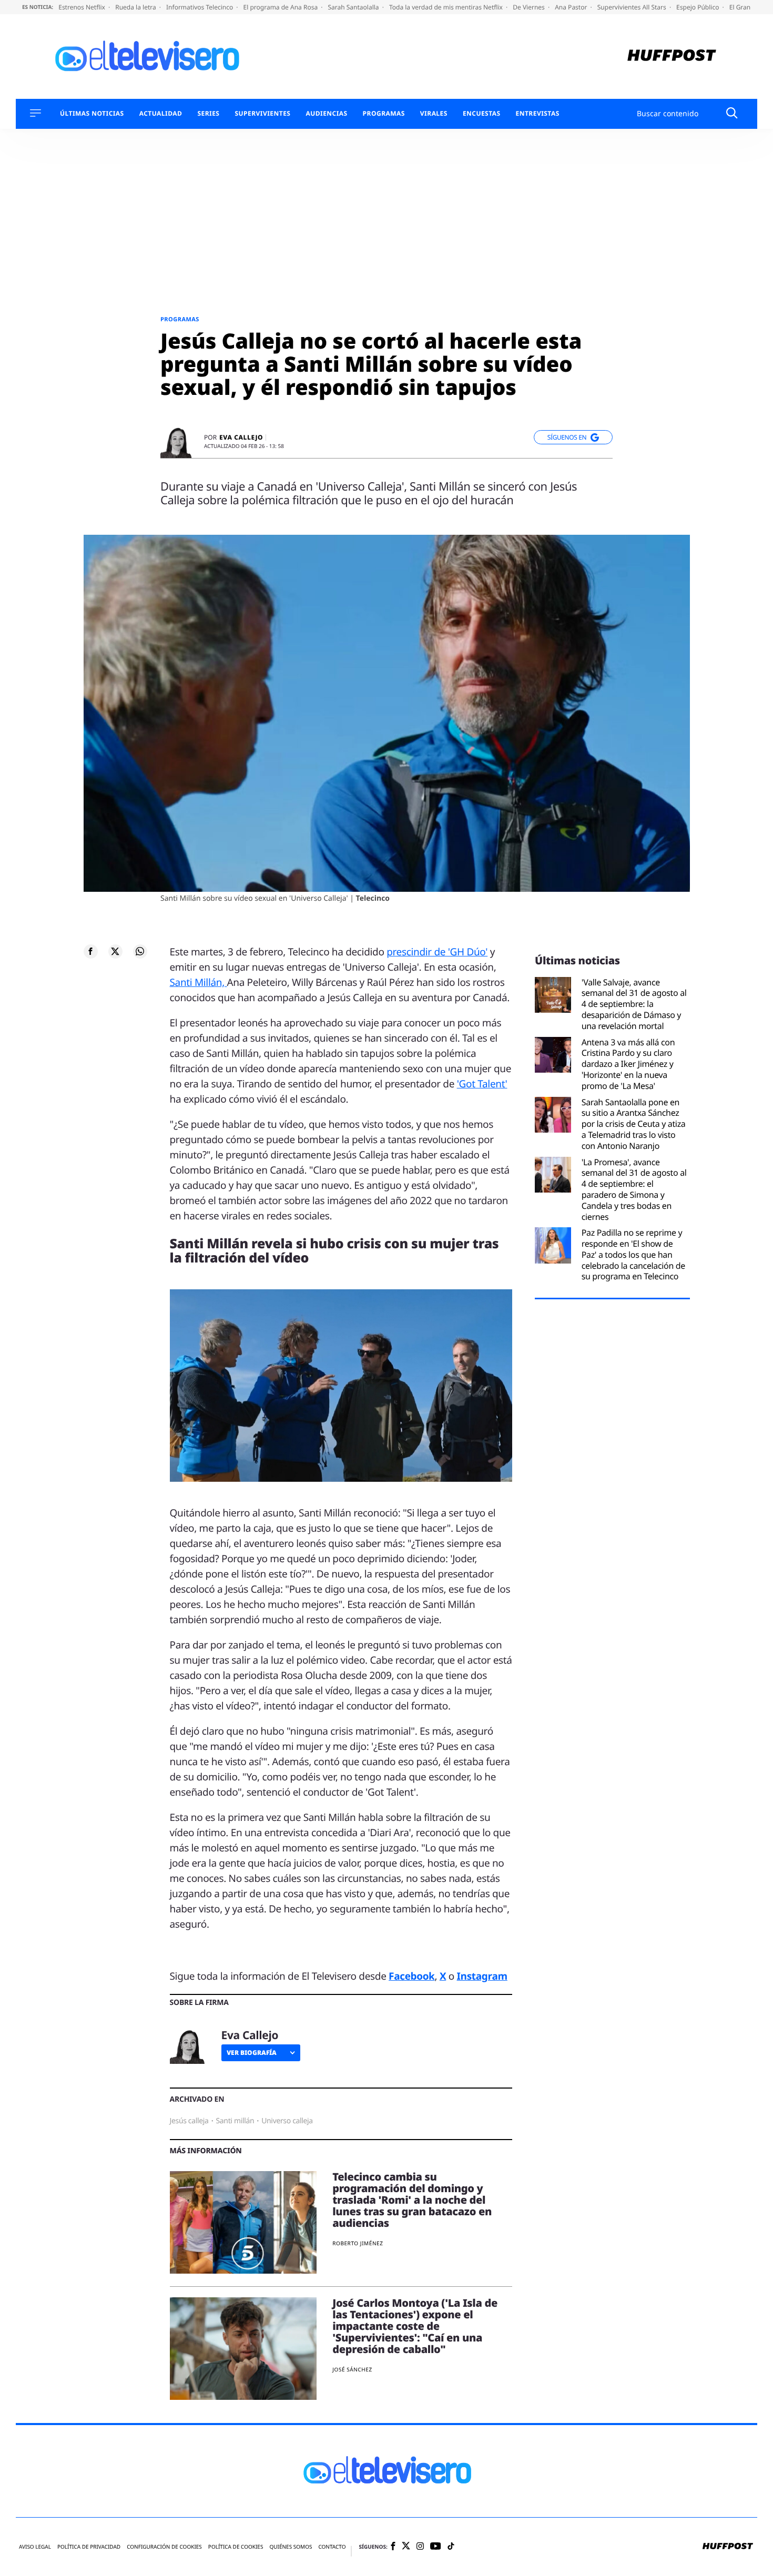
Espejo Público (698, 7)
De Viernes (530, 7)
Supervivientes (262, 114)
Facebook (411, 1976)
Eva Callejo (241, 437)
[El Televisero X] (406, 2547)
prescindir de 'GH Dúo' (437, 952)
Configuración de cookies (164, 2547)
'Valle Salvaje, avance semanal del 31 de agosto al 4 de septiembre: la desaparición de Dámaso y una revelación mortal (634, 1004)
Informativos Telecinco (200, 7)
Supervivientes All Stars (633, 7)
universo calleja (287, 2121)
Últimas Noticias (92, 114)
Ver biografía (252, 2053)
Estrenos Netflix (83, 7)
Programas (384, 114)
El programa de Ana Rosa (282, 7)
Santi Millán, (199, 982)
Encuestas (482, 114)
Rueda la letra (136, 7)
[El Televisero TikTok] (451, 2547)
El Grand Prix (749, 7)
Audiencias (326, 114)
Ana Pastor (572, 7)
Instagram (482, 1976)
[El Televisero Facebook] (393, 2547)
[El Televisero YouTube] (436, 2547)
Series (208, 114)
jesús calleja (189, 2121)
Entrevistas (538, 114)
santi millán (235, 2121)
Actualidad (161, 114)
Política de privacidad (89, 2547)
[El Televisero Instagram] (420, 2547)
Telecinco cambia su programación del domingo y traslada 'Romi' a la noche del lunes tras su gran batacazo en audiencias (412, 2200)
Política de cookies (236, 2547)
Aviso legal (35, 2547)
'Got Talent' (482, 1084)
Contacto (332, 2547)
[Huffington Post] (672, 57)
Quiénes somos (291, 2547)
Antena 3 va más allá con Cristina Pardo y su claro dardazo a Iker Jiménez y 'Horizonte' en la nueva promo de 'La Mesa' (628, 1064)
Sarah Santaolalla (354, 7)
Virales (434, 114)
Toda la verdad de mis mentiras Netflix (447, 7)
